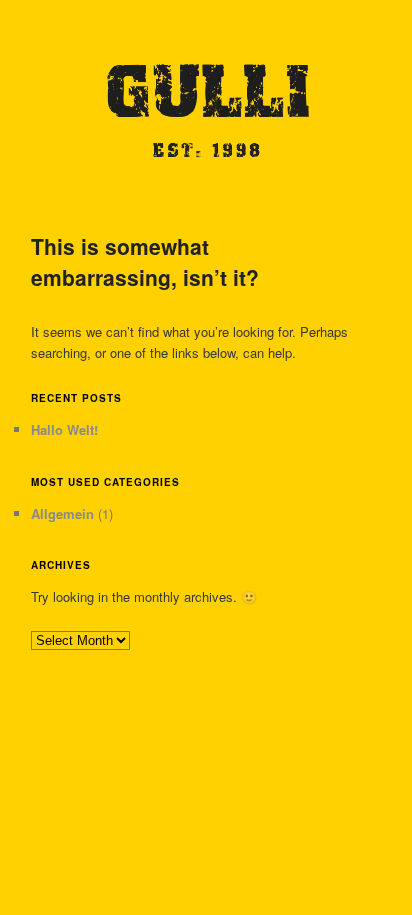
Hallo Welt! (64, 429)
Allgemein (62, 513)
